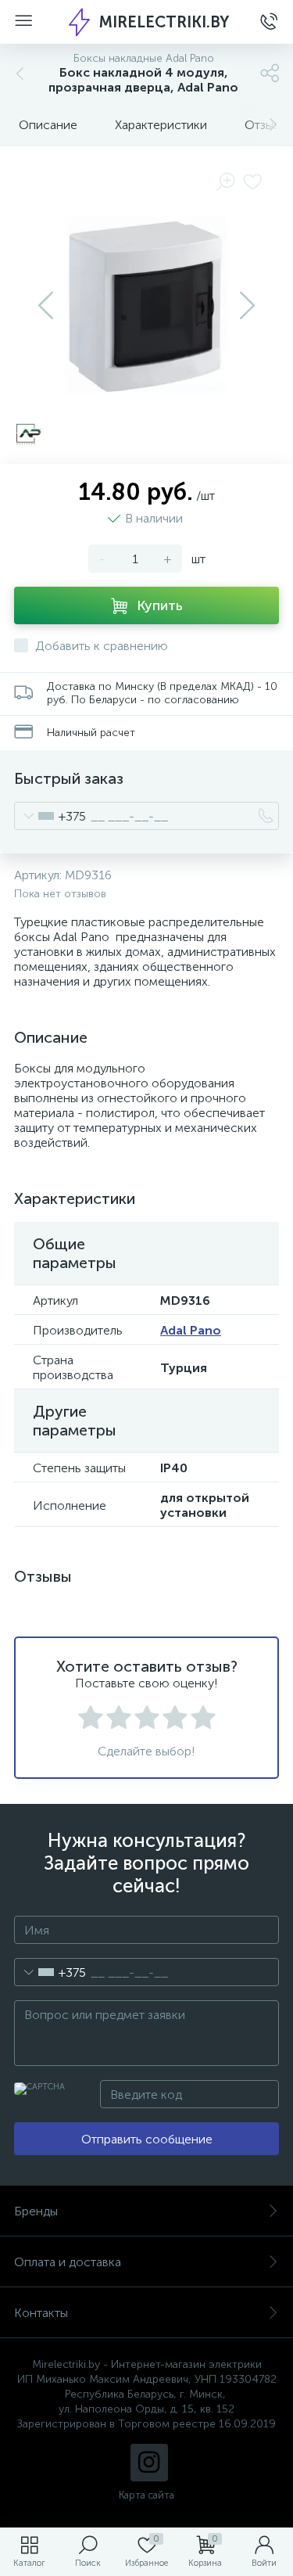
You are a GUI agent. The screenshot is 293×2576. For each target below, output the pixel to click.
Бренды (36, 2211)
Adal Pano (191, 1330)
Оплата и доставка (68, 2262)
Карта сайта (146, 2495)
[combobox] (50, 816)
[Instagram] (149, 2463)
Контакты (41, 2313)
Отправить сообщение (147, 2139)
